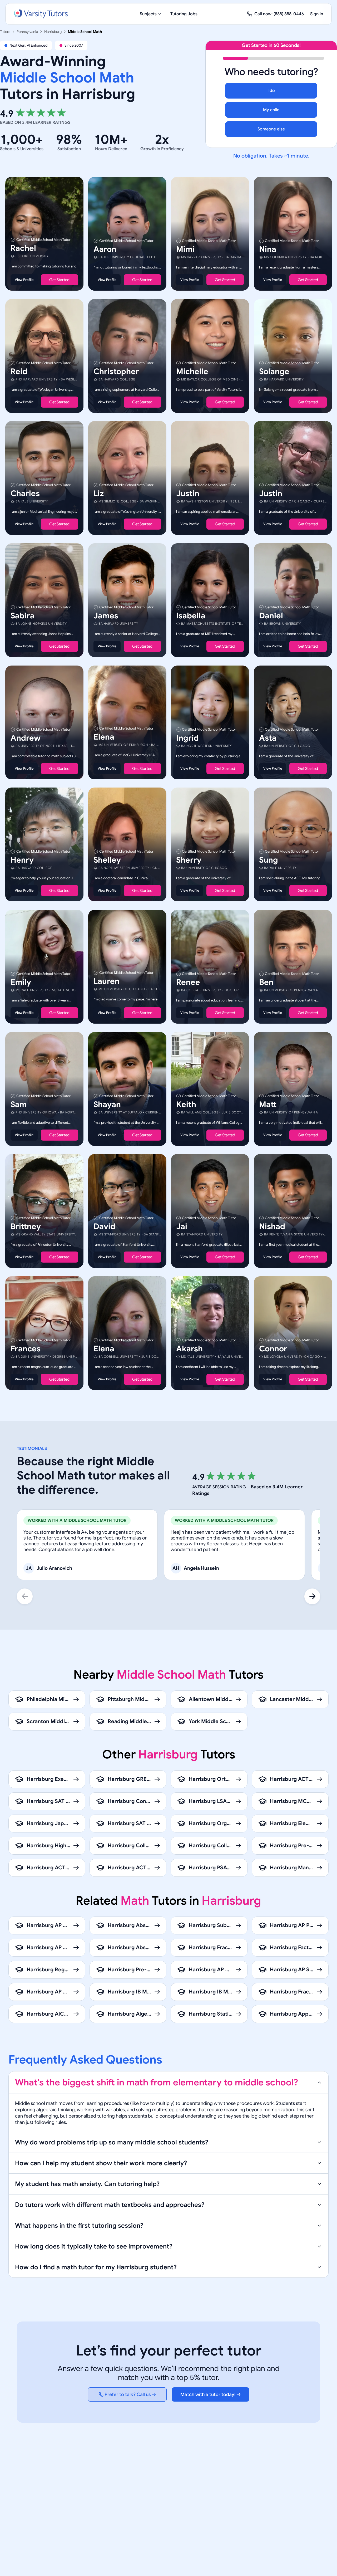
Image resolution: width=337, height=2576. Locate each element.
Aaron (105, 249)
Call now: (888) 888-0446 (279, 14)
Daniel (271, 616)
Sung (269, 860)
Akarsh (189, 1348)
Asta (268, 738)
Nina (268, 249)
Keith (186, 1104)
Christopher (116, 371)
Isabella (191, 616)
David (104, 1226)
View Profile (24, 280)
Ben (266, 982)
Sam (19, 1104)
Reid (19, 371)
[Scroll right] (312, 1596)
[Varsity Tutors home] (41, 14)
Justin (188, 493)
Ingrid (187, 738)
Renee (188, 982)
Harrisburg (53, 32)
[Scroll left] (25, 1596)
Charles (25, 493)
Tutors (5, 32)
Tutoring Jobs (184, 14)
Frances (26, 1348)
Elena (104, 737)
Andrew (26, 738)
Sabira (23, 616)
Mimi (185, 249)
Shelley (107, 860)
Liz (99, 493)
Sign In (317, 14)
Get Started (59, 280)
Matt (268, 1104)
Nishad (272, 1226)
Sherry (189, 860)
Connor (273, 1348)
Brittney (26, 1226)
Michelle (192, 371)
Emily (21, 982)
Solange (274, 371)
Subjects (148, 14)
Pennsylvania (27, 32)
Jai (182, 1226)
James (106, 616)
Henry (22, 860)
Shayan (107, 1104)
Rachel (23, 248)
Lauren (106, 981)
